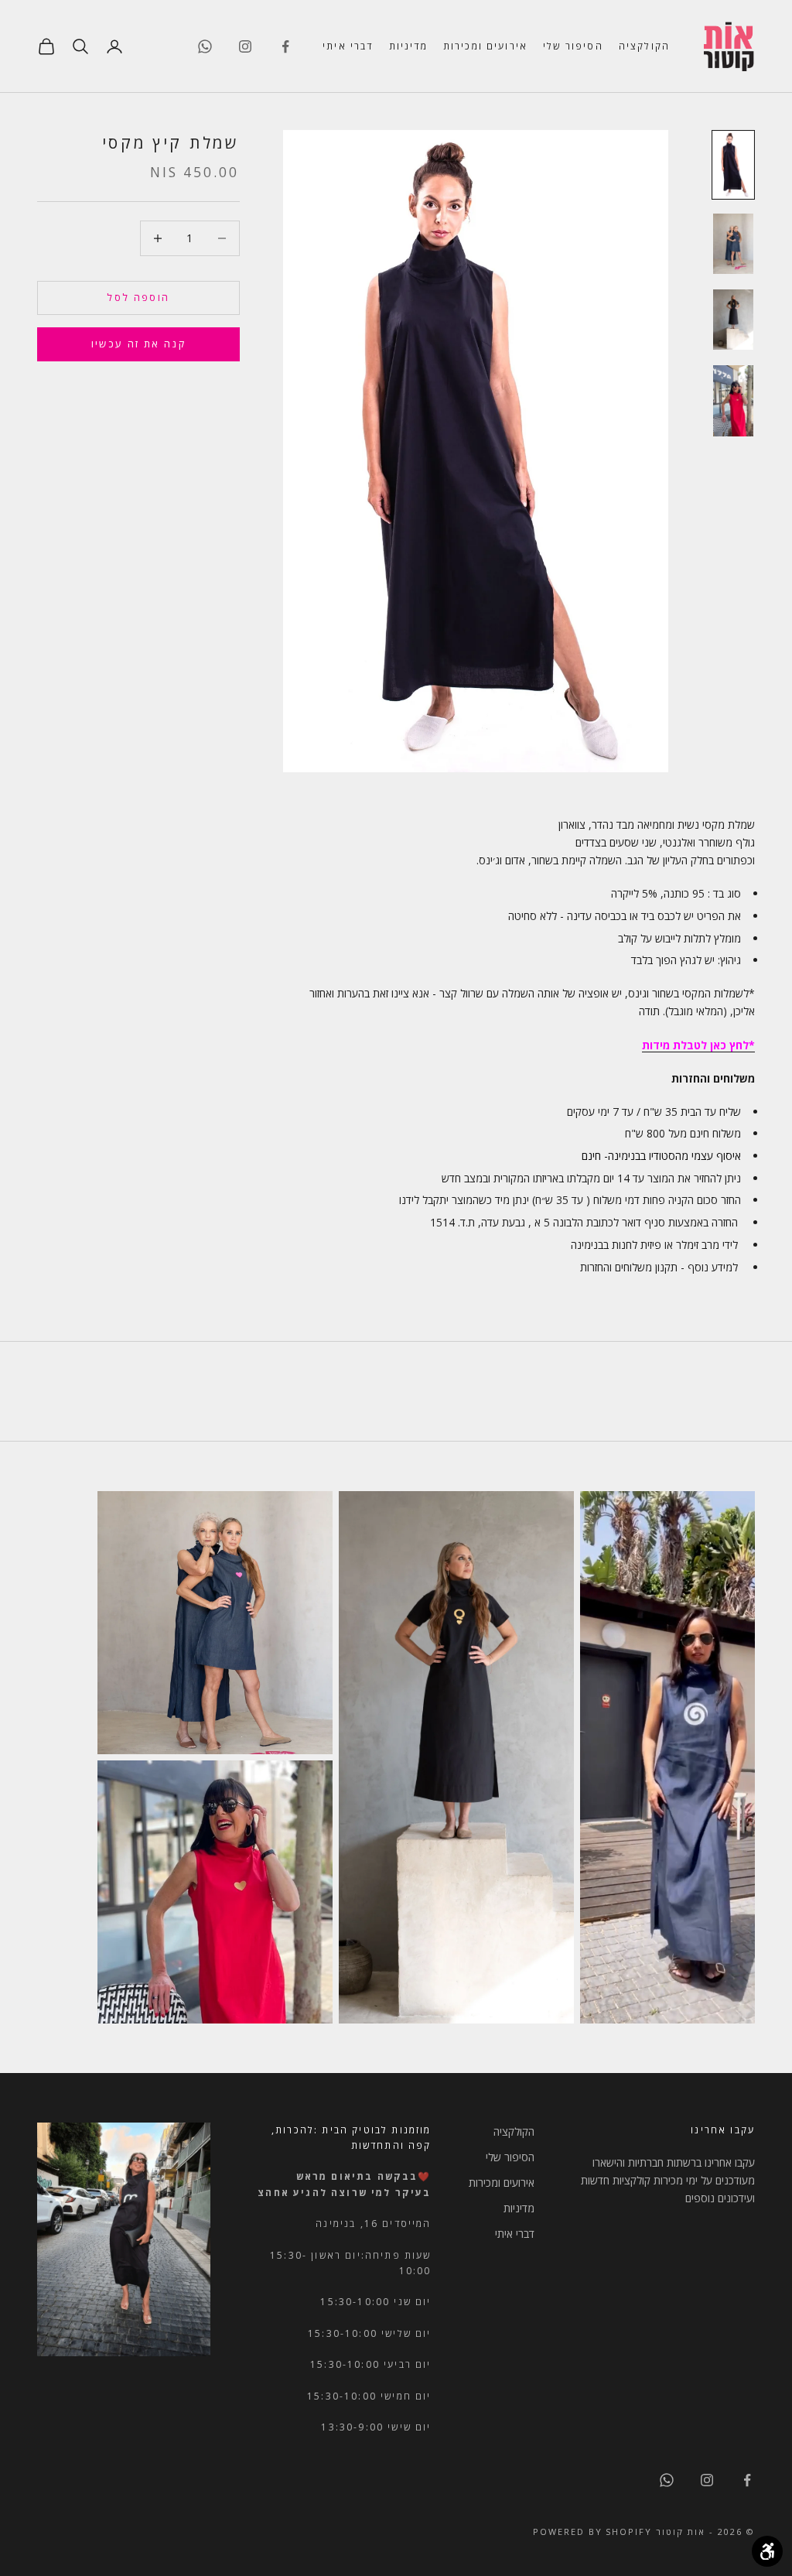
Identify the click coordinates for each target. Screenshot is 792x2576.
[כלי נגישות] (767, 2551)
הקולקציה (644, 46)
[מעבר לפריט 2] (733, 244)
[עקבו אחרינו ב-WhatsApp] (205, 46)
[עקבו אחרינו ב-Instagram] (245, 46)
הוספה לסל (138, 297)
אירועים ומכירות (485, 46)
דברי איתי (348, 46)
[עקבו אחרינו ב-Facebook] (285, 46)
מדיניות (408, 46)
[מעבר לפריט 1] (733, 165)
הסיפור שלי (573, 46)
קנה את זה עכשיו (138, 344)
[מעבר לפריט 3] (733, 320)
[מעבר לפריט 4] (733, 400)
